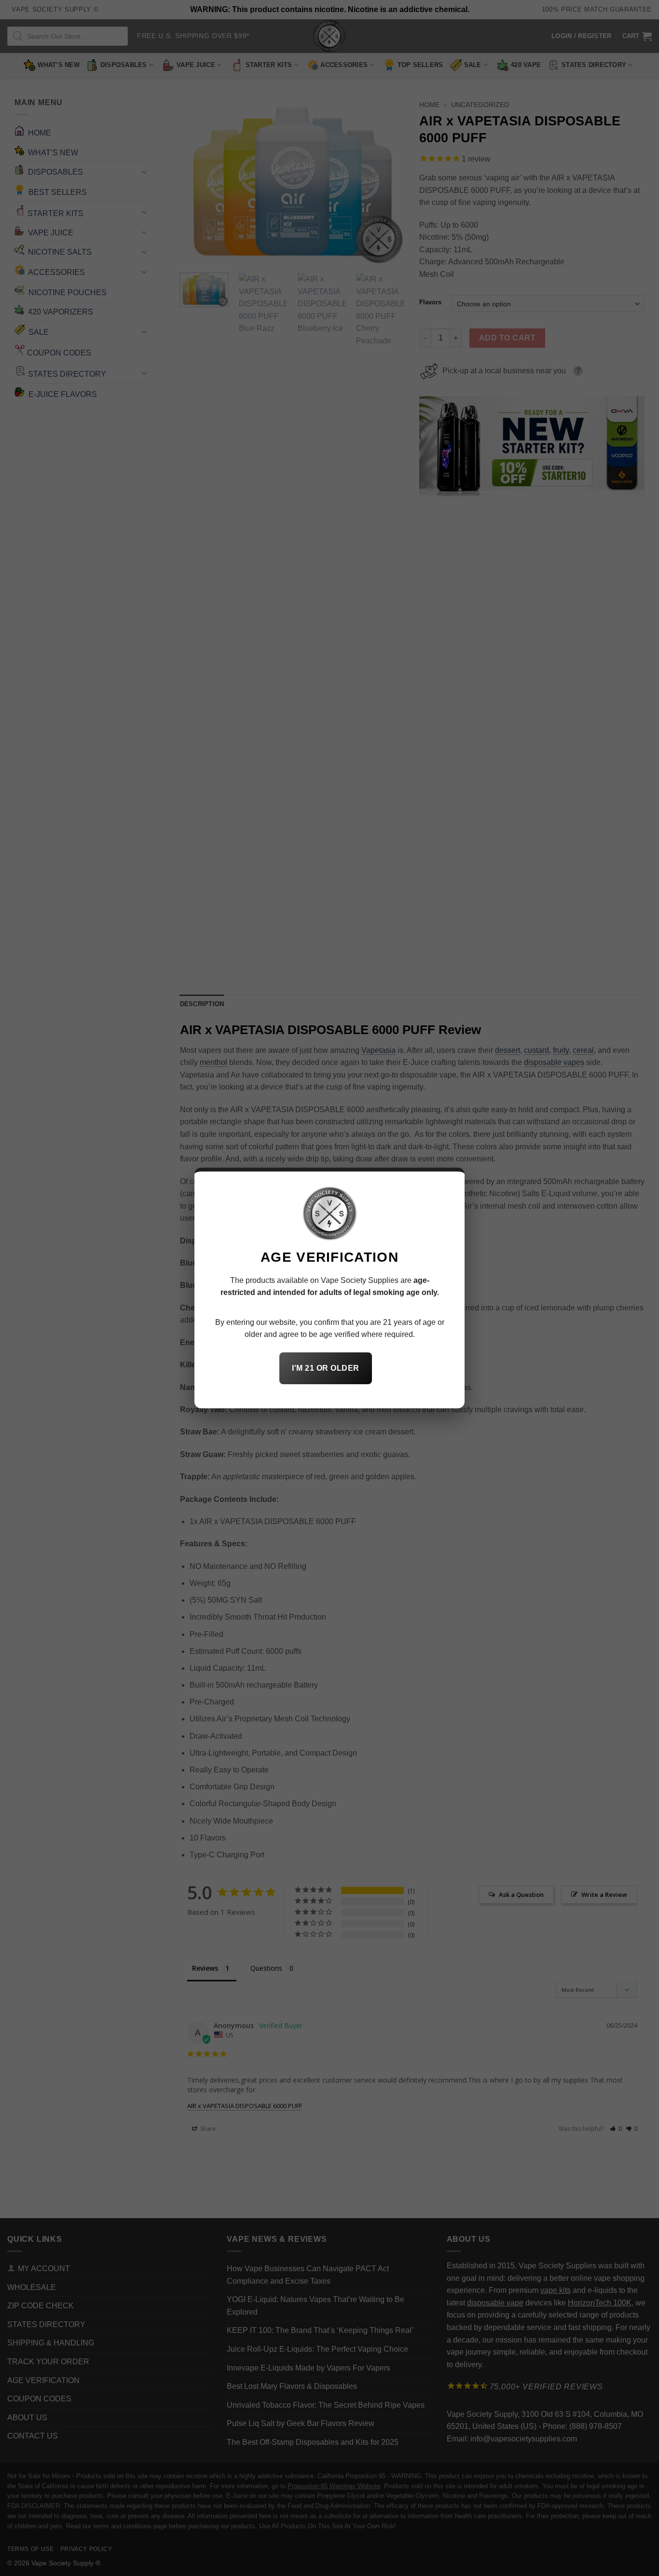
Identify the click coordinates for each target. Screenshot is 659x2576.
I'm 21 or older (325, 1368)
